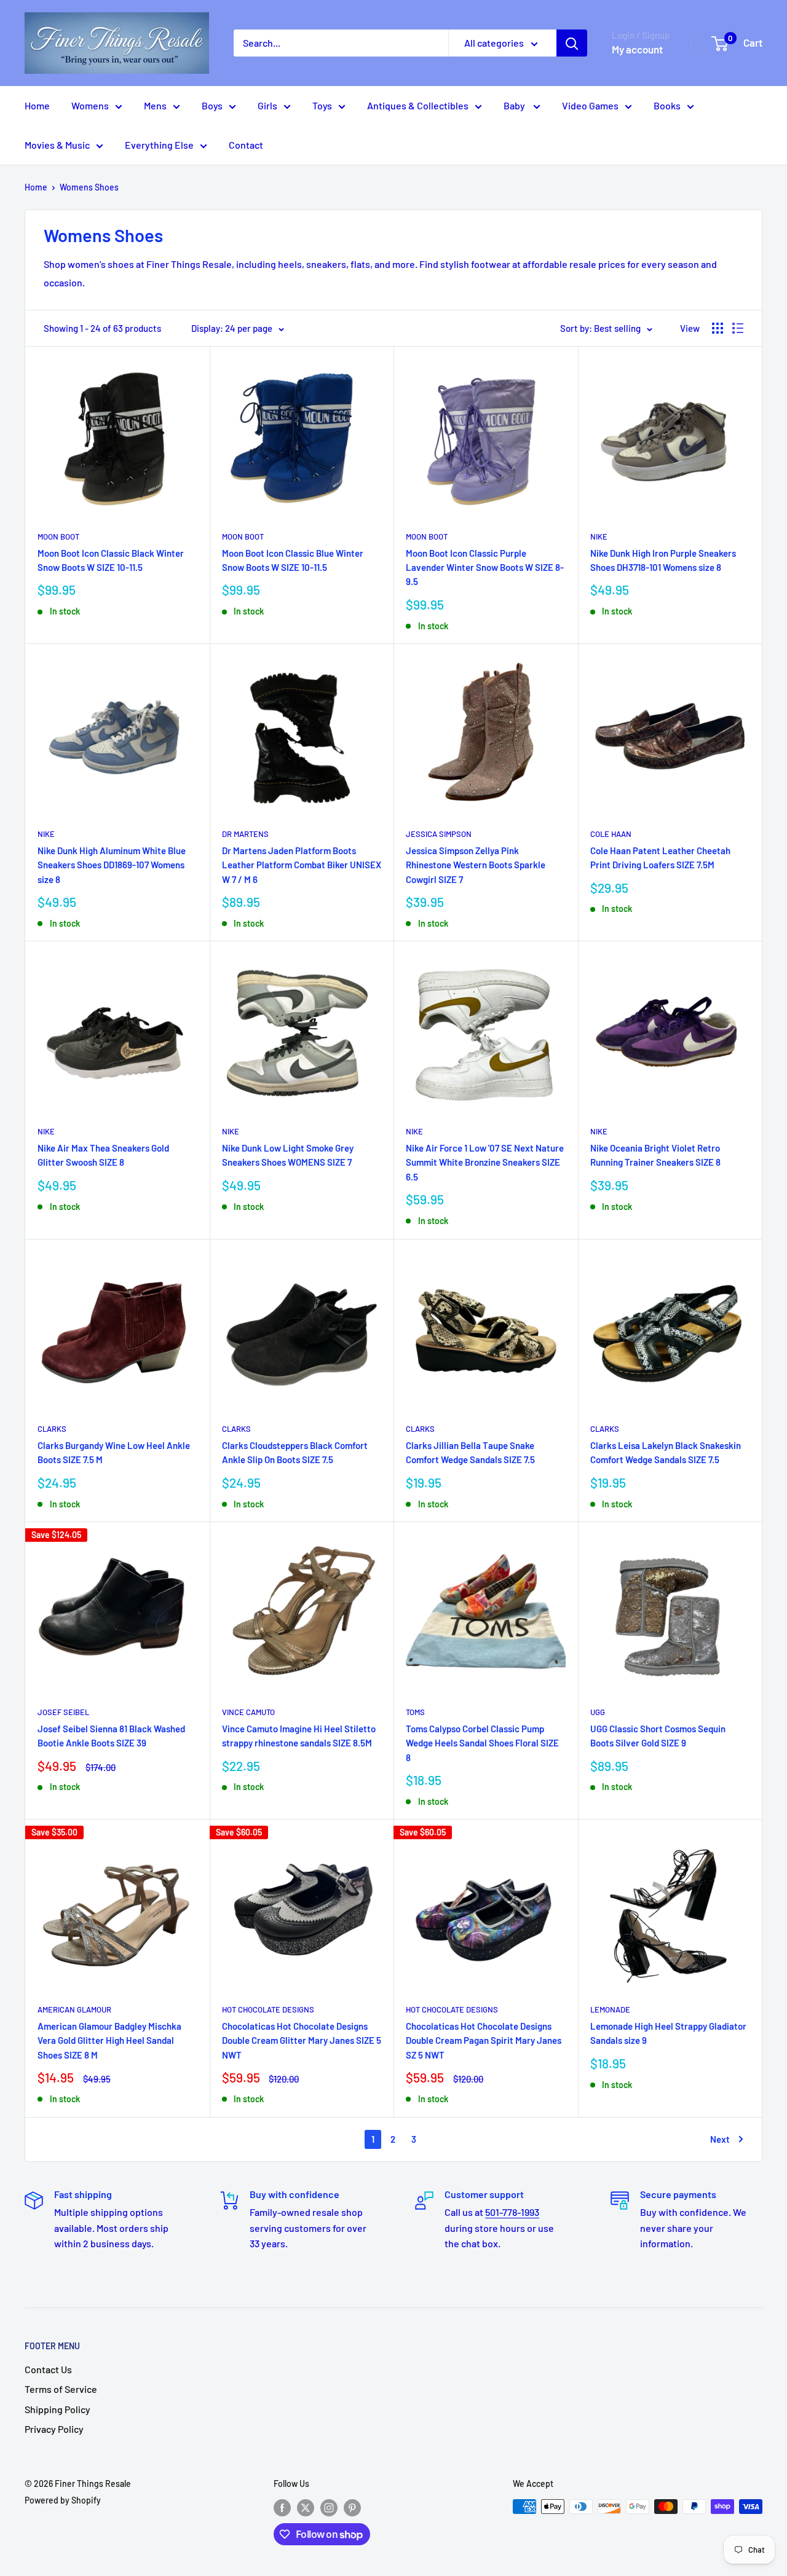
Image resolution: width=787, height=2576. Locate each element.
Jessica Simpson (439, 834)
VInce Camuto (248, 1712)
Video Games (590, 105)
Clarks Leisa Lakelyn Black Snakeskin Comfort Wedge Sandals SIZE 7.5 (666, 1452)
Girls (267, 105)
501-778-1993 (512, 2212)
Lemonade (610, 2009)
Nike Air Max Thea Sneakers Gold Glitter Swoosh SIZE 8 (103, 1155)
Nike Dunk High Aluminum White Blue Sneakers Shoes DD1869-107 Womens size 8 (112, 865)
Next (720, 2139)
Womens (90, 105)
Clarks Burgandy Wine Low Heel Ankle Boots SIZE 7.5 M (114, 1452)
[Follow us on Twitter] (306, 2508)
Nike (599, 536)
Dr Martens (245, 834)
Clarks (52, 1429)
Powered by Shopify (63, 2500)
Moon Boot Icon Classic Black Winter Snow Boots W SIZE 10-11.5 (111, 560)
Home (37, 105)
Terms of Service (61, 2389)
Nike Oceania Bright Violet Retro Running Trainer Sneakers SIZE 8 (655, 1155)
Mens (155, 105)
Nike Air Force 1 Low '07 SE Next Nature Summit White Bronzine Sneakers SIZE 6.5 (485, 1162)
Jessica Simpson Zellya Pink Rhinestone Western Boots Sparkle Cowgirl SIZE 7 (476, 865)
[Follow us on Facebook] (282, 2508)
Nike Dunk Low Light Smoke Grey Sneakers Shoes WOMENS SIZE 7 (288, 1155)
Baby (515, 105)
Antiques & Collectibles (418, 105)
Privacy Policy (54, 2429)
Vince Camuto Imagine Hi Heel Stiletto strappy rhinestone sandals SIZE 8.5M (299, 1736)
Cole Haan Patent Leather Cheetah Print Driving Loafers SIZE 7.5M (660, 858)
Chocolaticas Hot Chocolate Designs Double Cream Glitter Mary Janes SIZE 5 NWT (302, 2040)
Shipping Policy (57, 2409)
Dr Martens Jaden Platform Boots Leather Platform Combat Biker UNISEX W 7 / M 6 (302, 865)
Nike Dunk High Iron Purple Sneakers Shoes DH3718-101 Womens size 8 (663, 560)
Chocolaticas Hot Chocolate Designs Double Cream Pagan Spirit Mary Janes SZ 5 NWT (484, 2040)
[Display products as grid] (718, 328)
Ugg (598, 1712)
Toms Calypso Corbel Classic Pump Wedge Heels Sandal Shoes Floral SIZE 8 (482, 1743)
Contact (246, 145)
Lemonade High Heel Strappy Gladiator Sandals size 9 (668, 2033)
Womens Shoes (89, 187)
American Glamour (74, 2009)
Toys (322, 105)
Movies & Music (57, 145)
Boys (212, 105)
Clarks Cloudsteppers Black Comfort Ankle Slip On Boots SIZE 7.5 (295, 1452)
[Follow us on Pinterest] (352, 2508)
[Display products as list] (738, 328)
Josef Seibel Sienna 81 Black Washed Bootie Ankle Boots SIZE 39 (111, 1736)
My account (637, 49)
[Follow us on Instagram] (329, 2508)
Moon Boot (58, 536)
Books (667, 105)
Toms (415, 1712)
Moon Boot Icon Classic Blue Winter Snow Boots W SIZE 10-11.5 (293, 560)
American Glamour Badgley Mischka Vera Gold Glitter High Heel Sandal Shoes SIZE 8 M (109, 2040)
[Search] (572, 43)
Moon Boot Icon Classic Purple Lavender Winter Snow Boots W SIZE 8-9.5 (485, 567)
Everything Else (159, 145)
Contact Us (48, 2369)
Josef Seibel (63, 1712)
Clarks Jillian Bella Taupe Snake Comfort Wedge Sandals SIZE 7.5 (470, 1452)
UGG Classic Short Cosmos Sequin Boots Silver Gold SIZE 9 (658, 1736)
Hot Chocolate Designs (268, 2009)
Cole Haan (611, 834)
